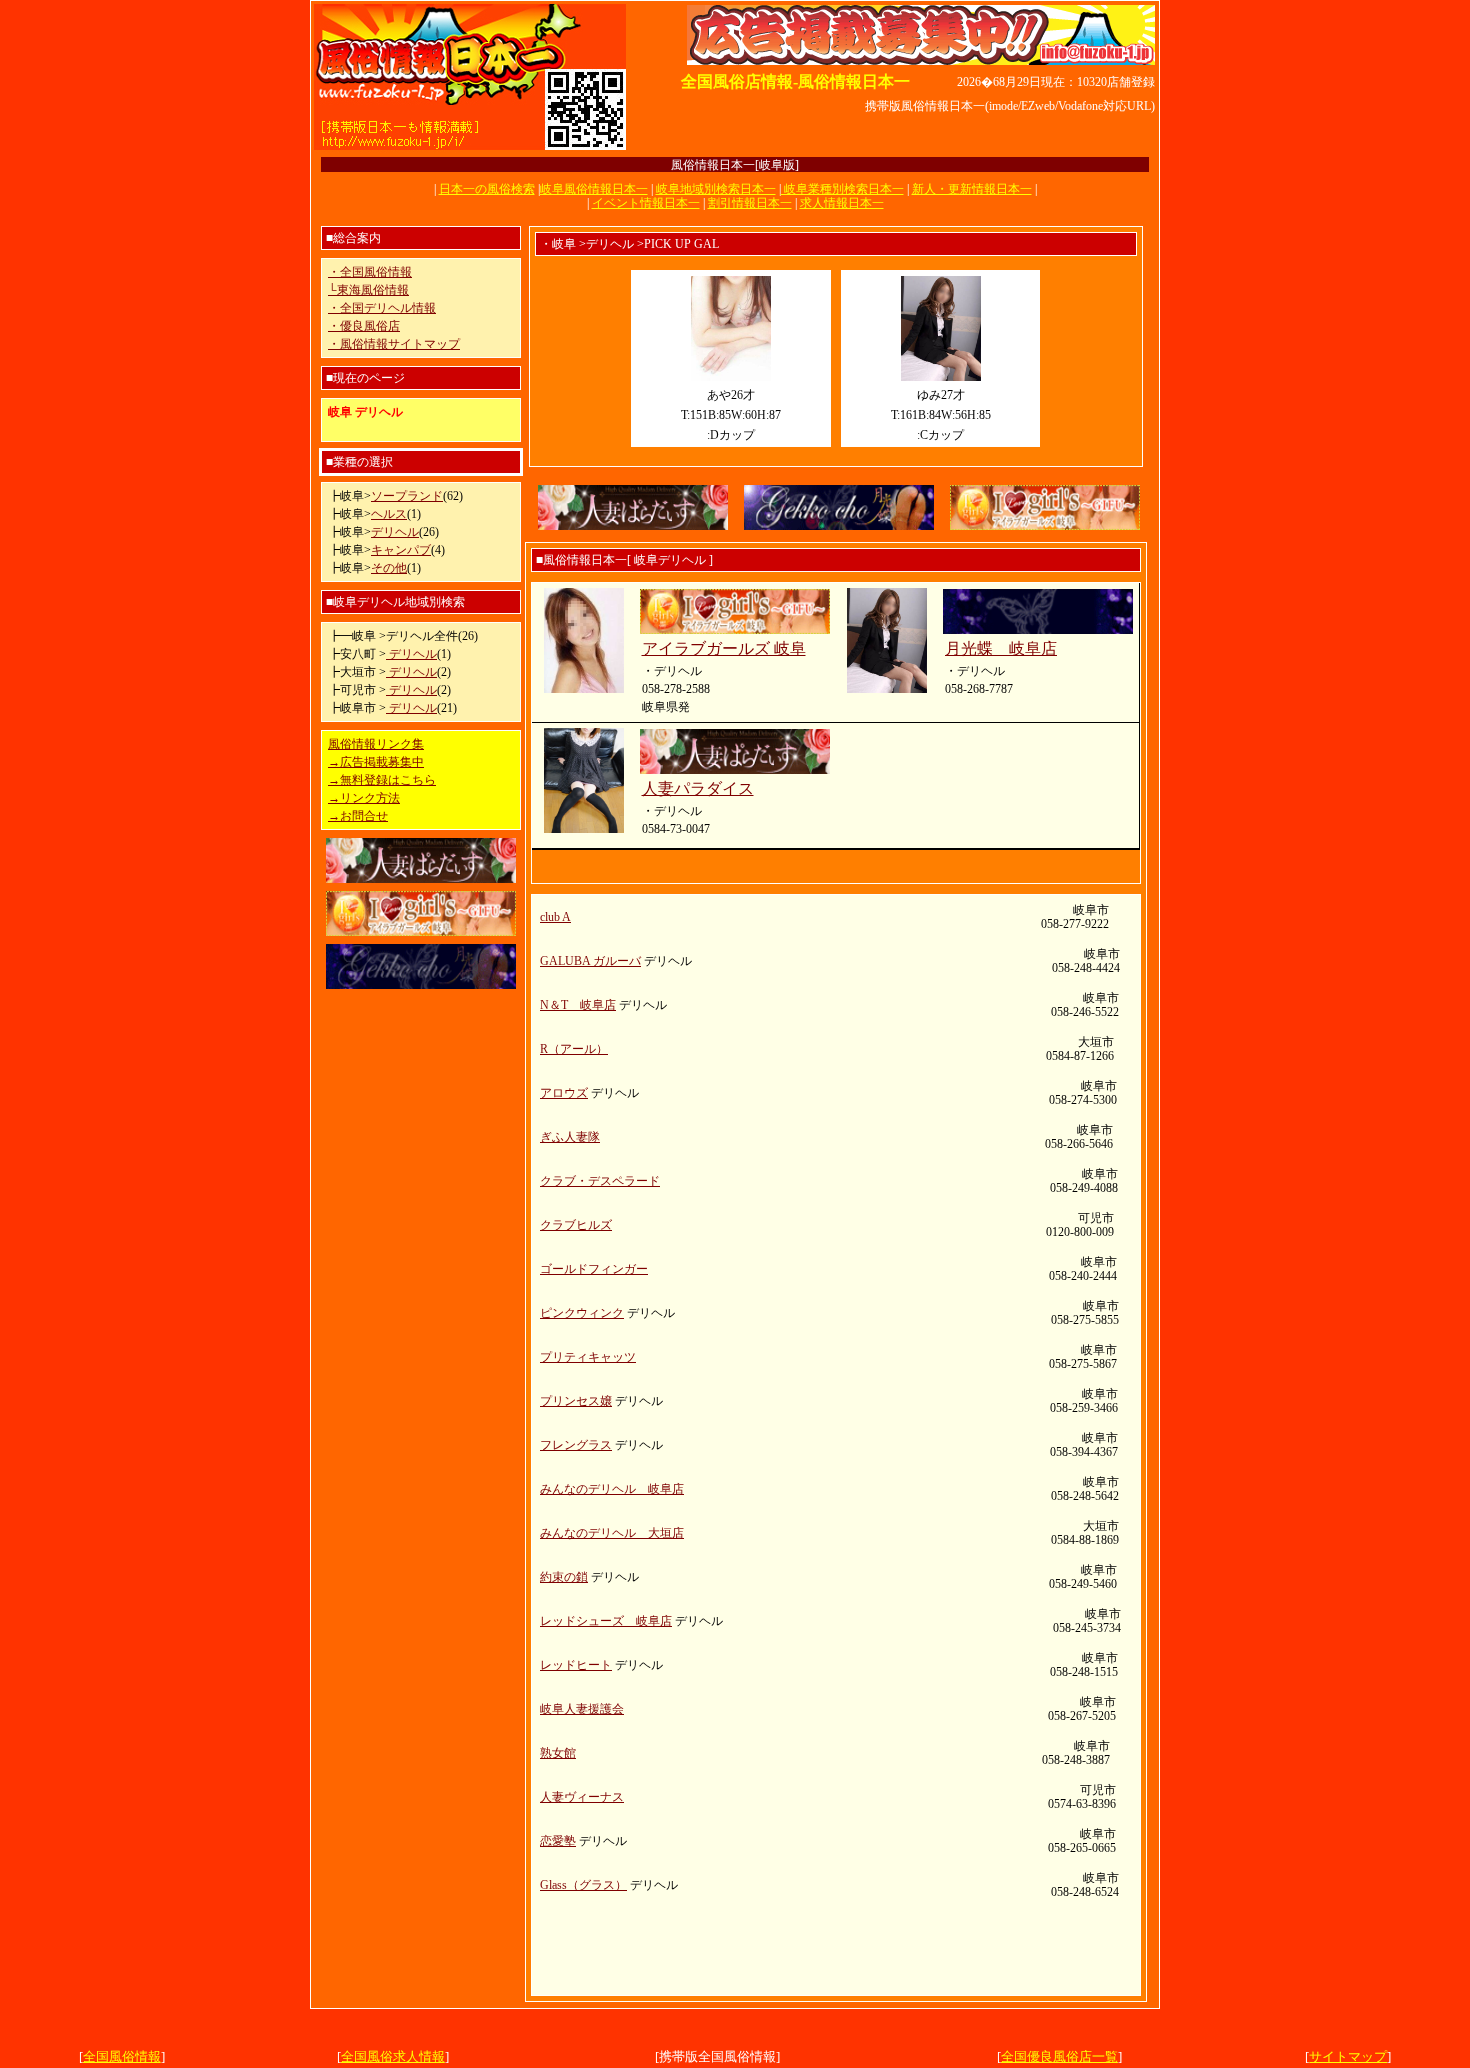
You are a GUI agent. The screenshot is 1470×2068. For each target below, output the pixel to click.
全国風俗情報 (122, 2056)
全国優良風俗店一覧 (1059, 2056)
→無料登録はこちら (382, 780)
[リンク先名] (921, 61)
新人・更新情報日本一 (972, 189)
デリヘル (395, 532)
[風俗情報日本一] (470, 147)
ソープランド (407, 496)
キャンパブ (401, 550)
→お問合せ (358, 816)
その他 (389, 568)
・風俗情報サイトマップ (394, 344)
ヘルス (389, 514)
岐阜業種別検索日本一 (842, 189)
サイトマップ (1348, 2056)
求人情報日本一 (842, 203)
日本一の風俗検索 (487, 189)
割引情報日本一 (750, 203)
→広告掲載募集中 (376, 762)
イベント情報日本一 (646, 203)
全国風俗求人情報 (393, 2056)
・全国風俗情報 (370, 272)
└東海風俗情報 (368, 290)
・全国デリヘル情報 (382, 308)
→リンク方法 (364, 798)
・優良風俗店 (364, 326)
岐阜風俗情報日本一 (594, 189)
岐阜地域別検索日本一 (716, 189)
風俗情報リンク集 (376, 744)
